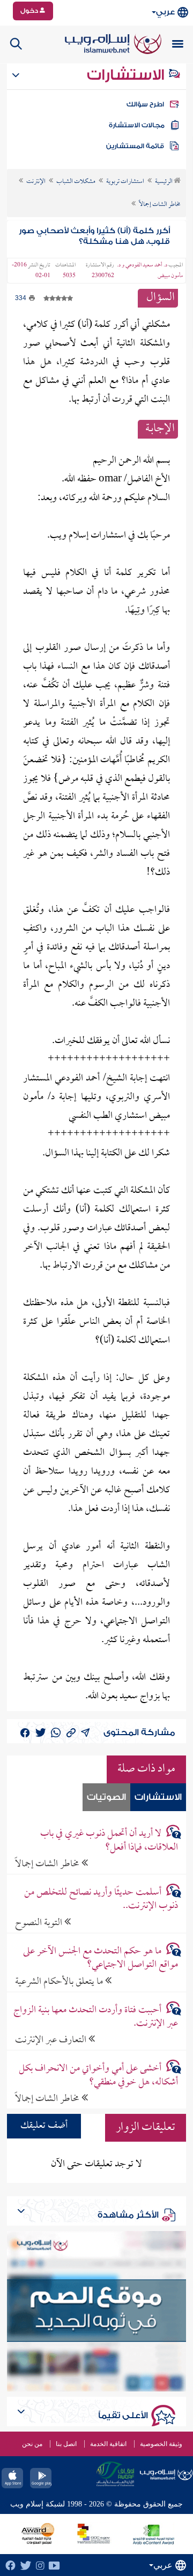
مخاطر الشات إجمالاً (48, 1864)
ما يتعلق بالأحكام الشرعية (60, 1981)
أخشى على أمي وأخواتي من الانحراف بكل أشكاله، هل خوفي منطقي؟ (98, 2075)
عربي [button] (165, 12)
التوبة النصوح (40, 1923)
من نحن (32, 2444)
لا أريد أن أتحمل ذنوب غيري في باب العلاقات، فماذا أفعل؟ (109, 1841)
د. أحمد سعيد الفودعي (146, 265)
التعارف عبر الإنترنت (52, 2040)
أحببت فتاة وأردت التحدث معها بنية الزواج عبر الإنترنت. (95, 2017)
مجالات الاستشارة (137, 125)
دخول (30, 11)
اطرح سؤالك (145, 104)
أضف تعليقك (44, 2126)
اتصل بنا (66, 2444)
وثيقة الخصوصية (161, 2444)
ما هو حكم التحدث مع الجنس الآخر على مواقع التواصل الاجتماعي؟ (100, 1958)
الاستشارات (127, 75)
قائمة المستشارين (135, 146)
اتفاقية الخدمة (108, 2444)
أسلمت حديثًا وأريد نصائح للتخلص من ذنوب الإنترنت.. (101, 1899)
